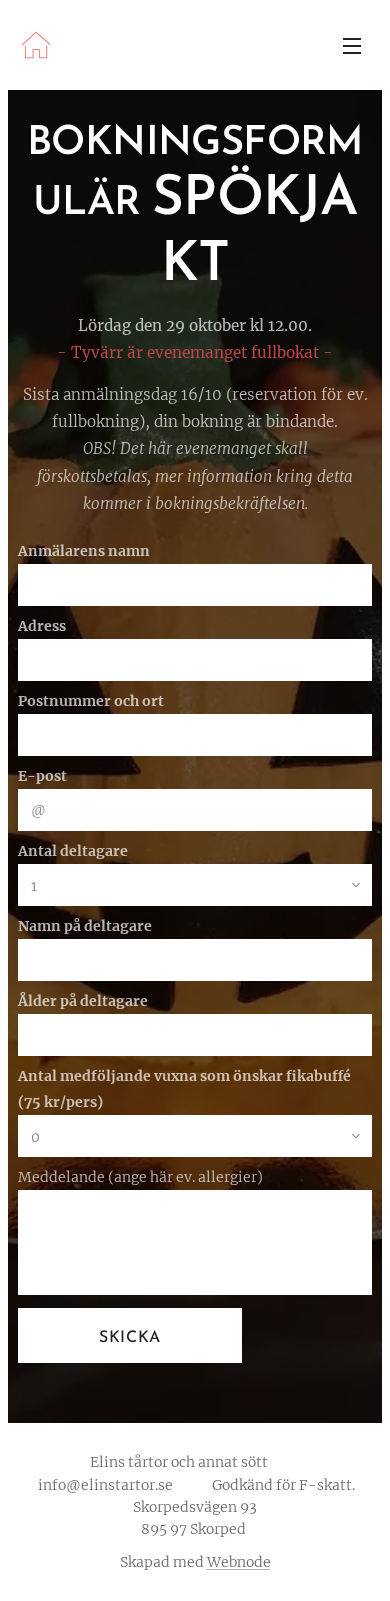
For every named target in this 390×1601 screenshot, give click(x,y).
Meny (352, 45)
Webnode (239, 1562)
